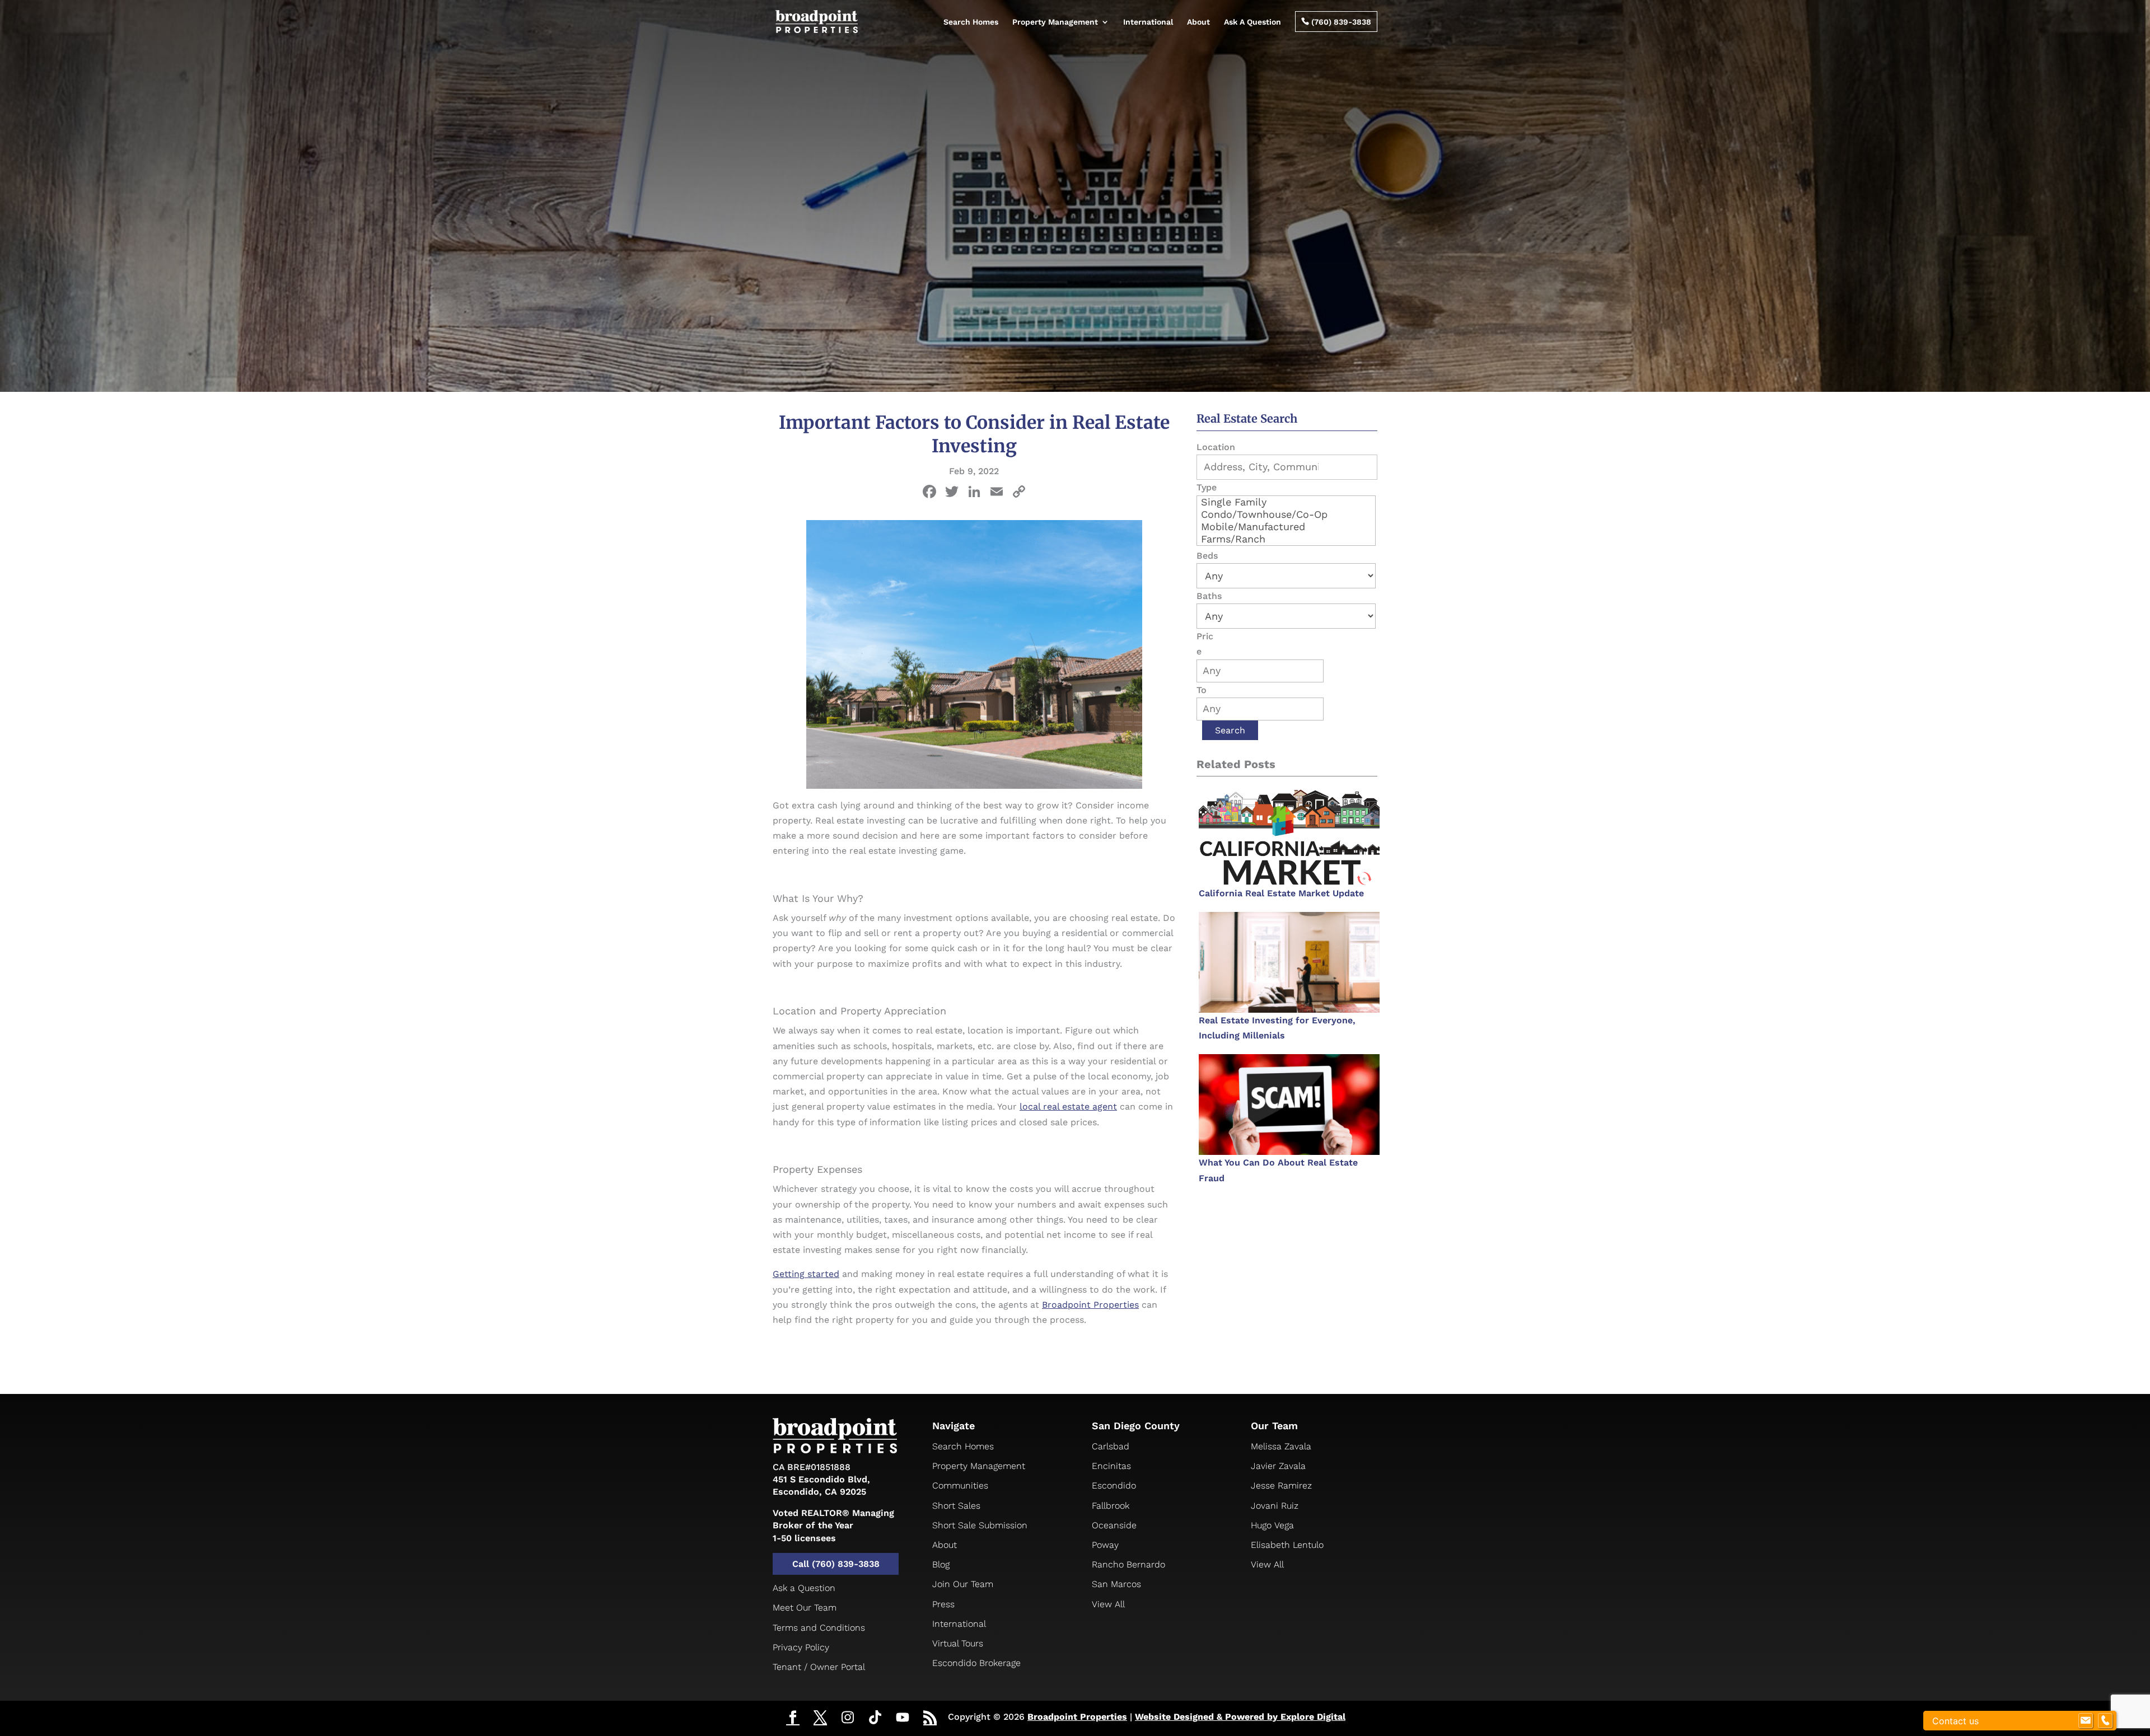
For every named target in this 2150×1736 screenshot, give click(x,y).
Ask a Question (804, 1588)
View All (1108, 1604)
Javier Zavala (1278, 1466)
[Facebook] (929, 493)
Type (1207, 487)
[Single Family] (1286, 502)
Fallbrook (1111, 1506)
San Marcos (1116, 1584)
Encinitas (1111, 1466)
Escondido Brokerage (976, 1663)
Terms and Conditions (819, 1628)
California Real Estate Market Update (1281, 893)
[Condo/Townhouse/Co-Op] (1286, 514)
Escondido (1114, 1485)
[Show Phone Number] (2105, 1721)
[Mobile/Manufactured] (1286, 527)
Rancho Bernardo (1128, 1564)
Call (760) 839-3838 (836, 1564)
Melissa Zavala (1281, 1446)
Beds (1207, 556)
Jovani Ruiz (1275, 1506)
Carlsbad (1111, 1446)
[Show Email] (2086, 1721)
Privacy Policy (801, 1647)
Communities (960, 1485)
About (1198, 22)
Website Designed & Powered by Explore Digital (1240, 1717)
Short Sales (956, 1506)
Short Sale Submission (980, 1525)
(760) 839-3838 (1336, 22)
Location (1216, 447)
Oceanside (1114, 1525)
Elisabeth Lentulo (1287, 1545)
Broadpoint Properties (1077, 1717)
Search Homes (971, 22)
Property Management (1055, 22)
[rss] (930, 1719)
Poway (1105, 1545)
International (1148, 22)
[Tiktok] (875, 1718)
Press (943, 1604)
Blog (941, 1564)
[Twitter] (820, 1719)
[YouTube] (903, 1718)
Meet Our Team (805, 1608)
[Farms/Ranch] (1286, 539)
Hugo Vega (1272, 1525)
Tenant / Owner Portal (819, 1667)
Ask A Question (1252, 22)
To (1202, 690)
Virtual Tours (958, 1643)
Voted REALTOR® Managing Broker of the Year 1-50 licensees (833, 1526)
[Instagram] (848, 1718)
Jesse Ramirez (1281, 1485)
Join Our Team (963, 1584)
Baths (1209, 596)
